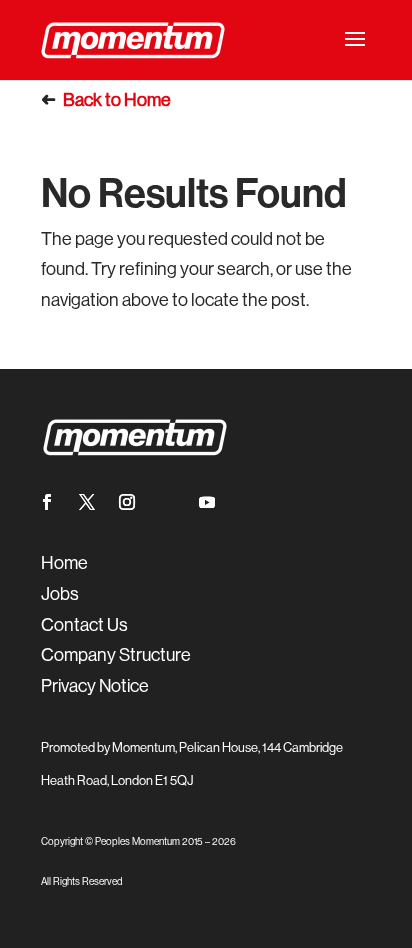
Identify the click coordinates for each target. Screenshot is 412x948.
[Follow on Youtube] (207, 502)
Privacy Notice (95, 686)
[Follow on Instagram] (127, 502)
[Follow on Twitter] (87, 502)
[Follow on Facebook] (47, 502)
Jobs (60, 594)
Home (147, 100)
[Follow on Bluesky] (167, 502)
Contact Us (84, 625)
